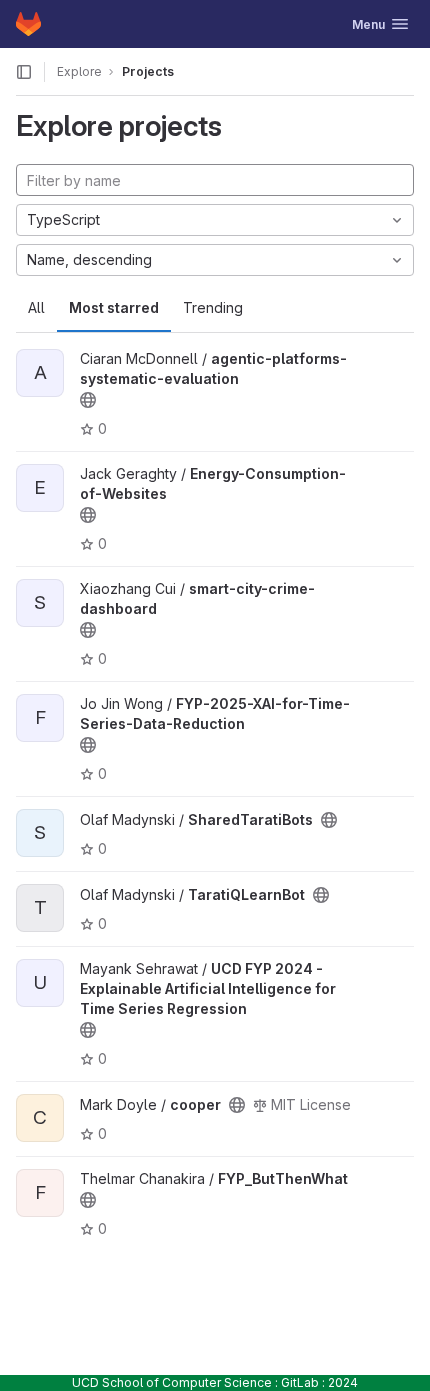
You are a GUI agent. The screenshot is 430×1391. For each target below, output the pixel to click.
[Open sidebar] (24, 72)
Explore (79, 71)
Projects (148, 71)
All (36, 307)
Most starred (114, 307)
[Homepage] (28, 24)
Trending (213, 307)
